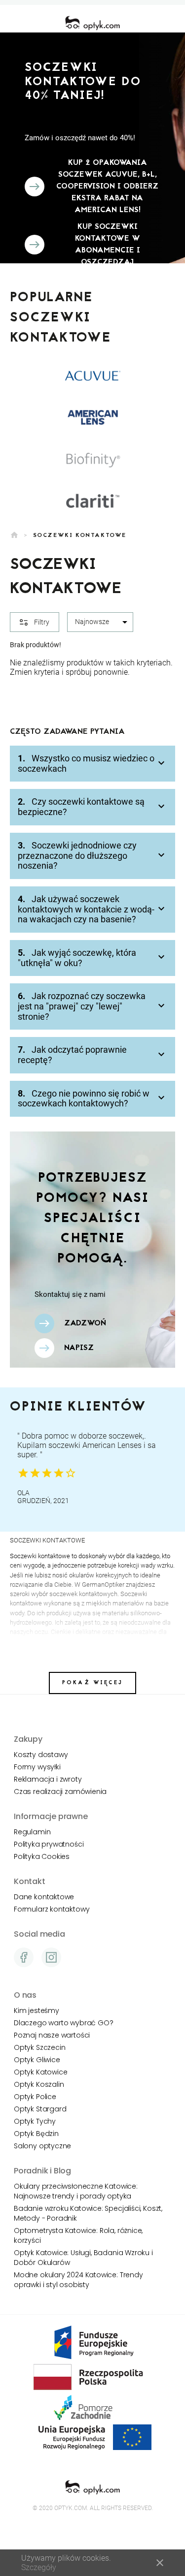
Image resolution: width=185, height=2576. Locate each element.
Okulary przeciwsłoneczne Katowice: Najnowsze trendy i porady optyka (76, 2191)
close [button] (160, 2563)
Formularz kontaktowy (52, 1909)
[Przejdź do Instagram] (51, 1957)
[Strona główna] (92, 23)
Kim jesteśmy (37, 2011)
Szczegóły (39, 2567)
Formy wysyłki (37, 1767)
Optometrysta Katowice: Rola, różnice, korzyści (78, 2235)
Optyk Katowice (40, 2072)
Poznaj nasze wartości (52, 2035)
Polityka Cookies (42, 1856)
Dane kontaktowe (44, 1897)
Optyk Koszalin (39, 2084)
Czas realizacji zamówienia (60, 1791)
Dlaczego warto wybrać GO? (63, 2023)
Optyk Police (35, 2097)
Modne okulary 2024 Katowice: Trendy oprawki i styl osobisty (78, 2280)
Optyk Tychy (35, 2121)
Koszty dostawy (41, 1755)
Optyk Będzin (36, 2134)
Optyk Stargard (40, 2109)
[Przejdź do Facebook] (24, 1957)
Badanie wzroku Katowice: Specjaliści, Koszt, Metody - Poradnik (88, 2213)
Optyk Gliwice (37, 2060)
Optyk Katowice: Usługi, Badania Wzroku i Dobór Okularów (83, 2258)
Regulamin (32, 1832)
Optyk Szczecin (39, 2047)
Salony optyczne (42, 2146)
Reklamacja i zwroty (48, 1779)
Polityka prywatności (49, 1844)
